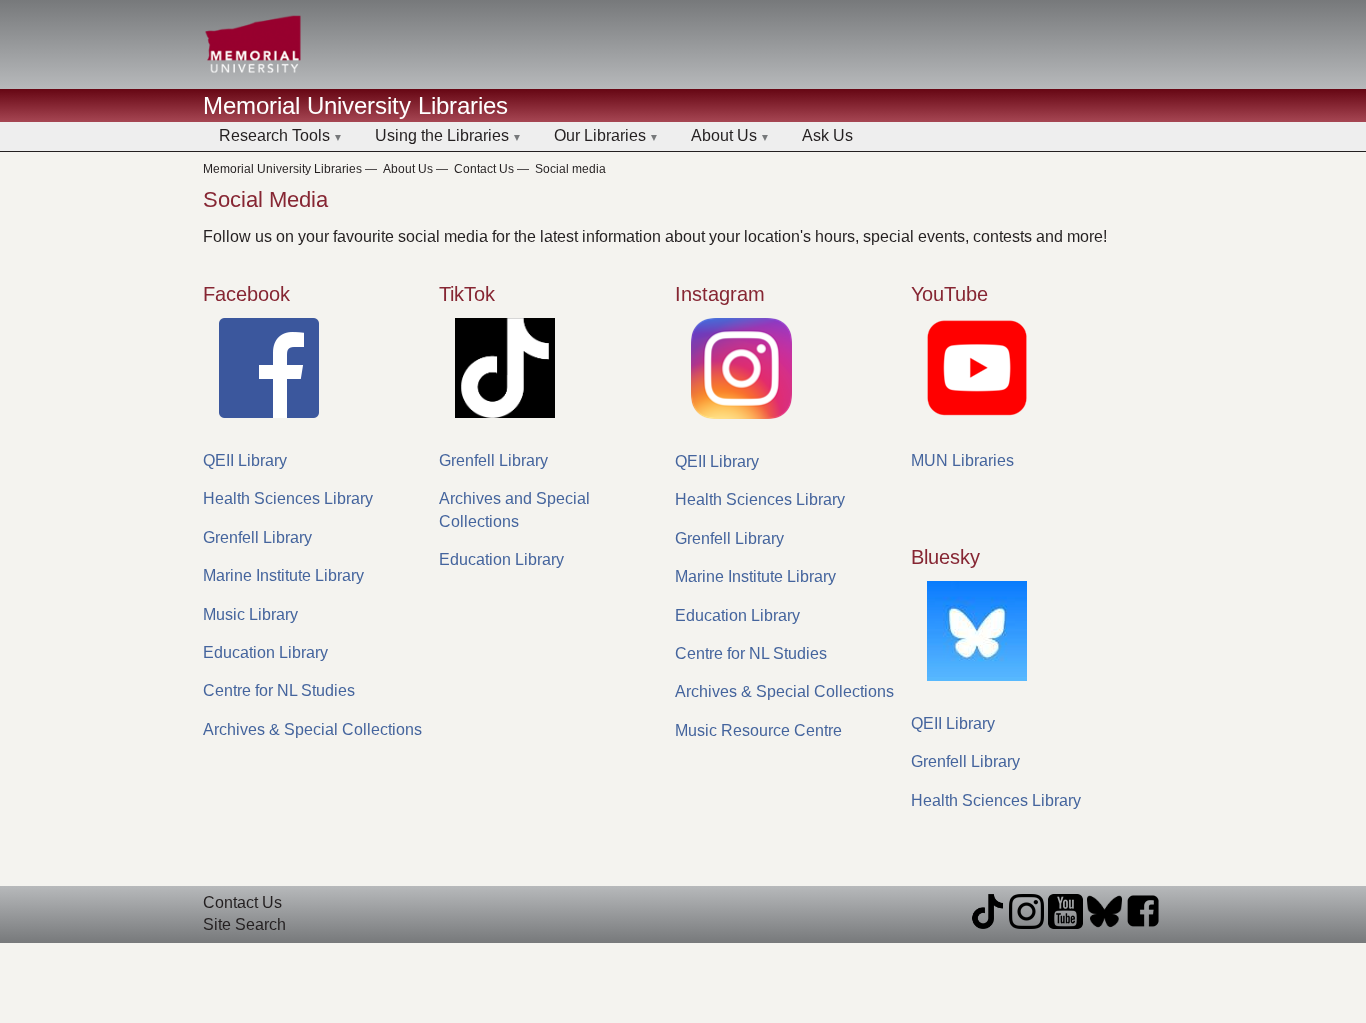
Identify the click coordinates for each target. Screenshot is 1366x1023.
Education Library (265, 652)
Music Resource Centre (758, 730)
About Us (724, 135)
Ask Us (827, 135)
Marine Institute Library (283, 575)
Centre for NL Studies (279, 690)
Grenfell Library (257, 537)
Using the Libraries (442, 135)
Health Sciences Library (288, 498)
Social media (570, 169)
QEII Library (245, 460)
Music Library (250, 614)
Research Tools (274, 135)
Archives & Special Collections (312, 729)
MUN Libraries (962, 460)
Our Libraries (600, 135)
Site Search (244, 924)
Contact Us (484, 169)
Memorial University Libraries (355, 105)
